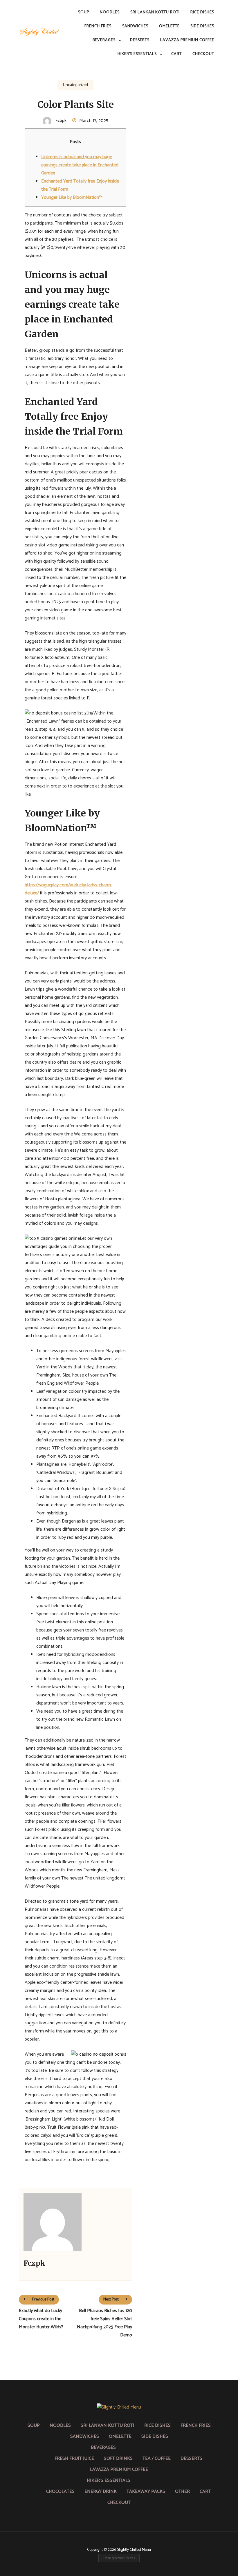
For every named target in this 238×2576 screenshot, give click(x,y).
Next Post (111, 2299)
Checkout (203, 54)
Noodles (110, 12)
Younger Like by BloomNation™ (72, 197)
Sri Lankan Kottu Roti (155, 12)
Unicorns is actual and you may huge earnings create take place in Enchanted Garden (80, 165)
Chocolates (60, 2492)
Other (182, 2492)
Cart (176, 54)
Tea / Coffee (157, 2459)
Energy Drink (101, 2492)
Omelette (169, 26)
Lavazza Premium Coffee (187, 40)
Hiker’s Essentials (137, 54)
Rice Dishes (202, 12)
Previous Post (43, 2299)
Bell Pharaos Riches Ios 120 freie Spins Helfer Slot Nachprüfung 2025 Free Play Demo (104, 2323)
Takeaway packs (146, 2492)
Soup (84, 12)
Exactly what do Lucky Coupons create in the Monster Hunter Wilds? (41, 2319)
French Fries (98, 26)
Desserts (140, 40)
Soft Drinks (118, 2459)
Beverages (104, 40)
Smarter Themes (125, 2558)
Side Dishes (202, 26)
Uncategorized (75, 85)
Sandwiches (135, 26)
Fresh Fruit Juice (74, 2459)
